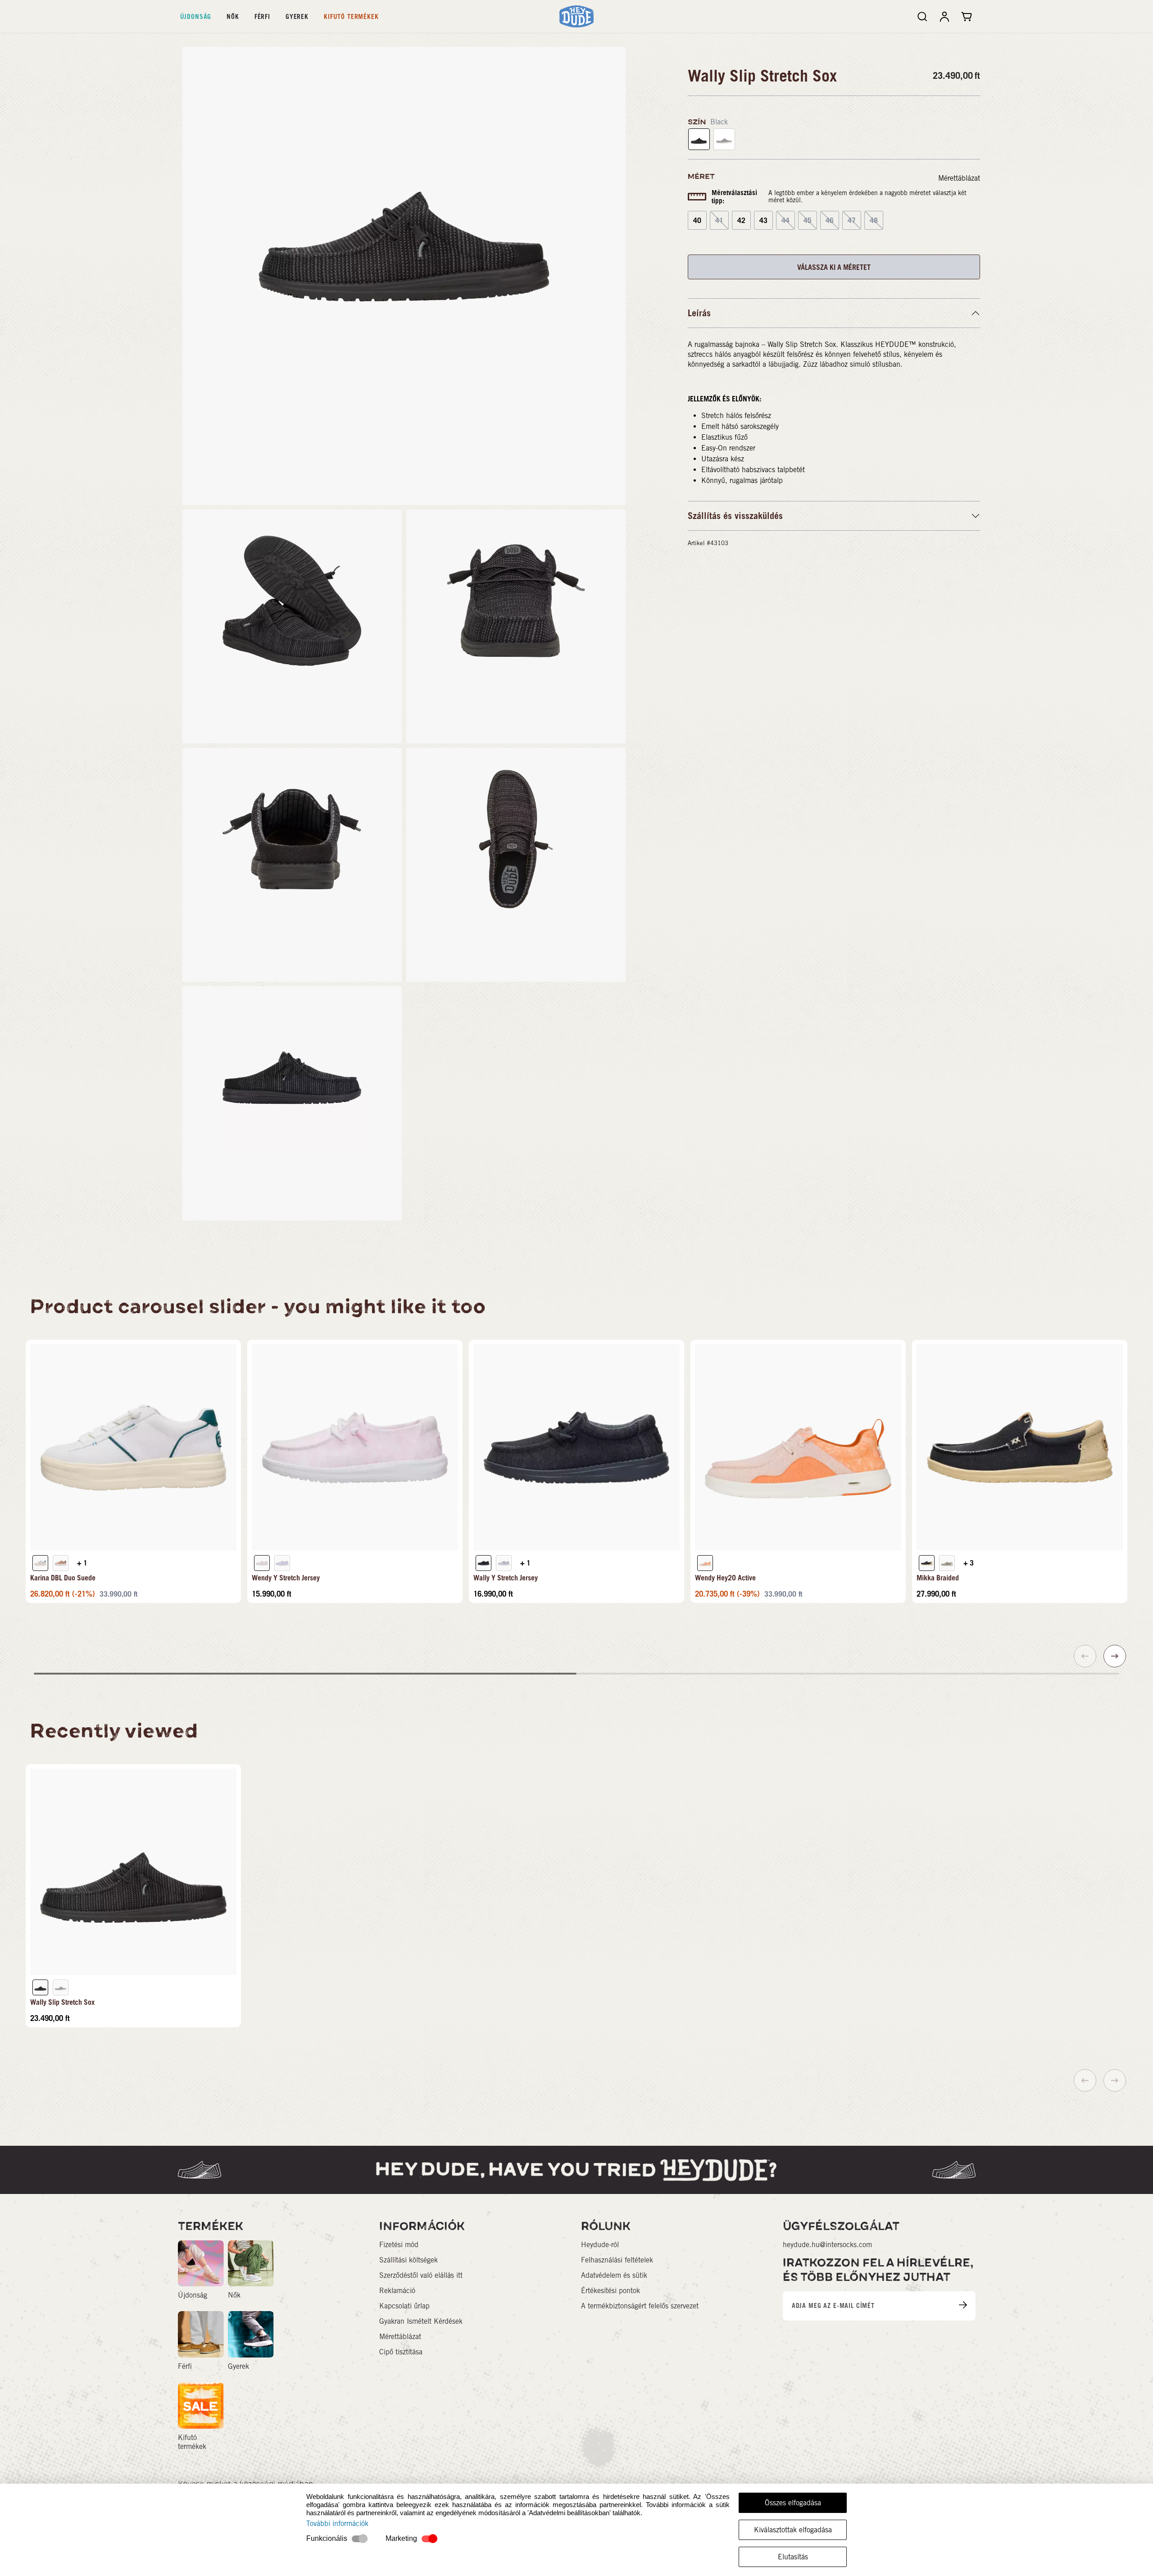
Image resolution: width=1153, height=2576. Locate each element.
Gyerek (297, 16)
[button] (1115, 1656)
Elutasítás (793, 2557)
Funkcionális (327, 2538)
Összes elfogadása (793, 2503)
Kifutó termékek (351, 16)
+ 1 (82, 1563)
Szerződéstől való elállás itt (421, 2275)
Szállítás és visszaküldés (735, 516)
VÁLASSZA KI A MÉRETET (834, 267)
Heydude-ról (600, 2245)
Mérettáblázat (959, 178)
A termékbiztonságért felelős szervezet (640, 2306)
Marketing (401, 2538)
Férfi (262, 16)
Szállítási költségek (409, 2260)
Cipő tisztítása (401, 2352)
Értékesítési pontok (611, 2291)
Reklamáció (397, 2291)
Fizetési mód (399, 2245)
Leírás (699, 313)
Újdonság (196, 16)
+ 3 (969, 1563)
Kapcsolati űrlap (404, 2306)
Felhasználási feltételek (617, 2260)
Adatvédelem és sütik (614, 2275)
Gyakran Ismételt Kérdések (421, 2321)
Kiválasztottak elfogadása (793, 2530)
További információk (337, 2524)
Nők (233, 16)
